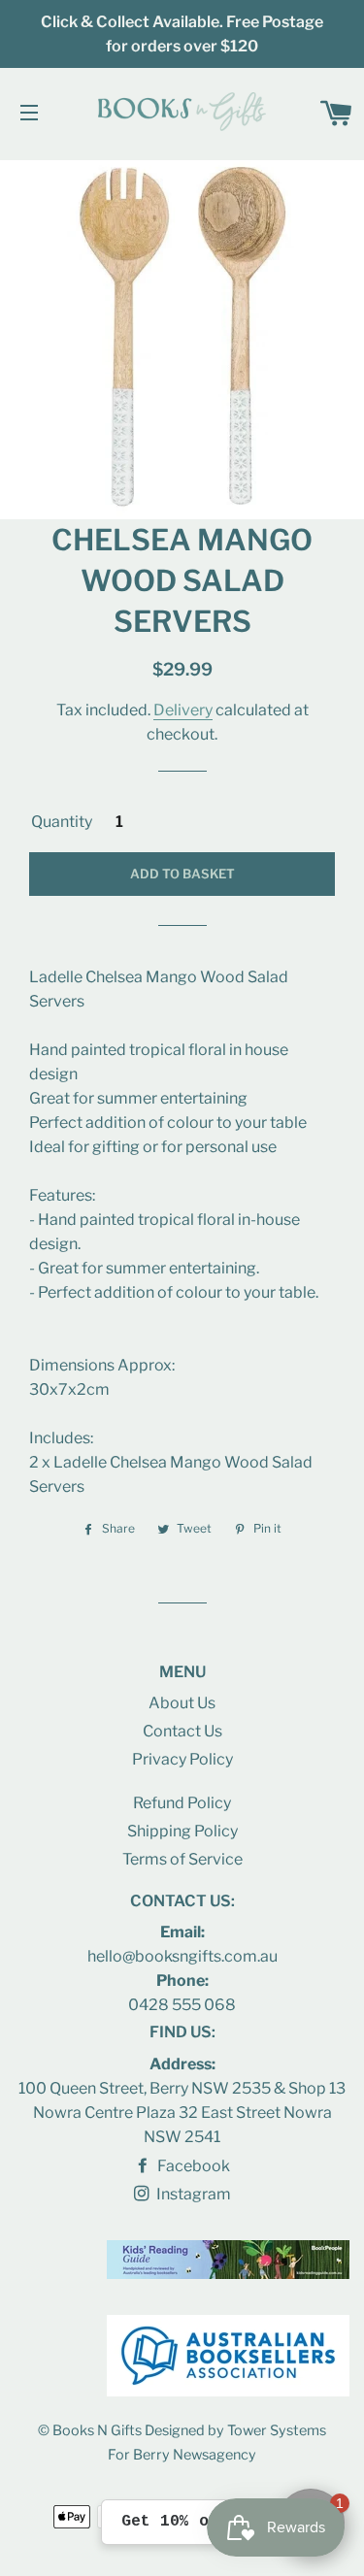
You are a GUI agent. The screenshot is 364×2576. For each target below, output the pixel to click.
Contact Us (182, 1731)
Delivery (183, 710)
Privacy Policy (182, 1759)
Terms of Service (182, 1859)
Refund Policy (182, 1803)
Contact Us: (182, 1901)
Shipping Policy (182, 1831)
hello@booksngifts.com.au (182, 1956)
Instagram (192, 2194)
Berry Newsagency (195, 2455)
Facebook (192, 2166)
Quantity (62, 822)
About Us (182, 1703)
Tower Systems (277, 2430)
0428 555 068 (182, 2005)
